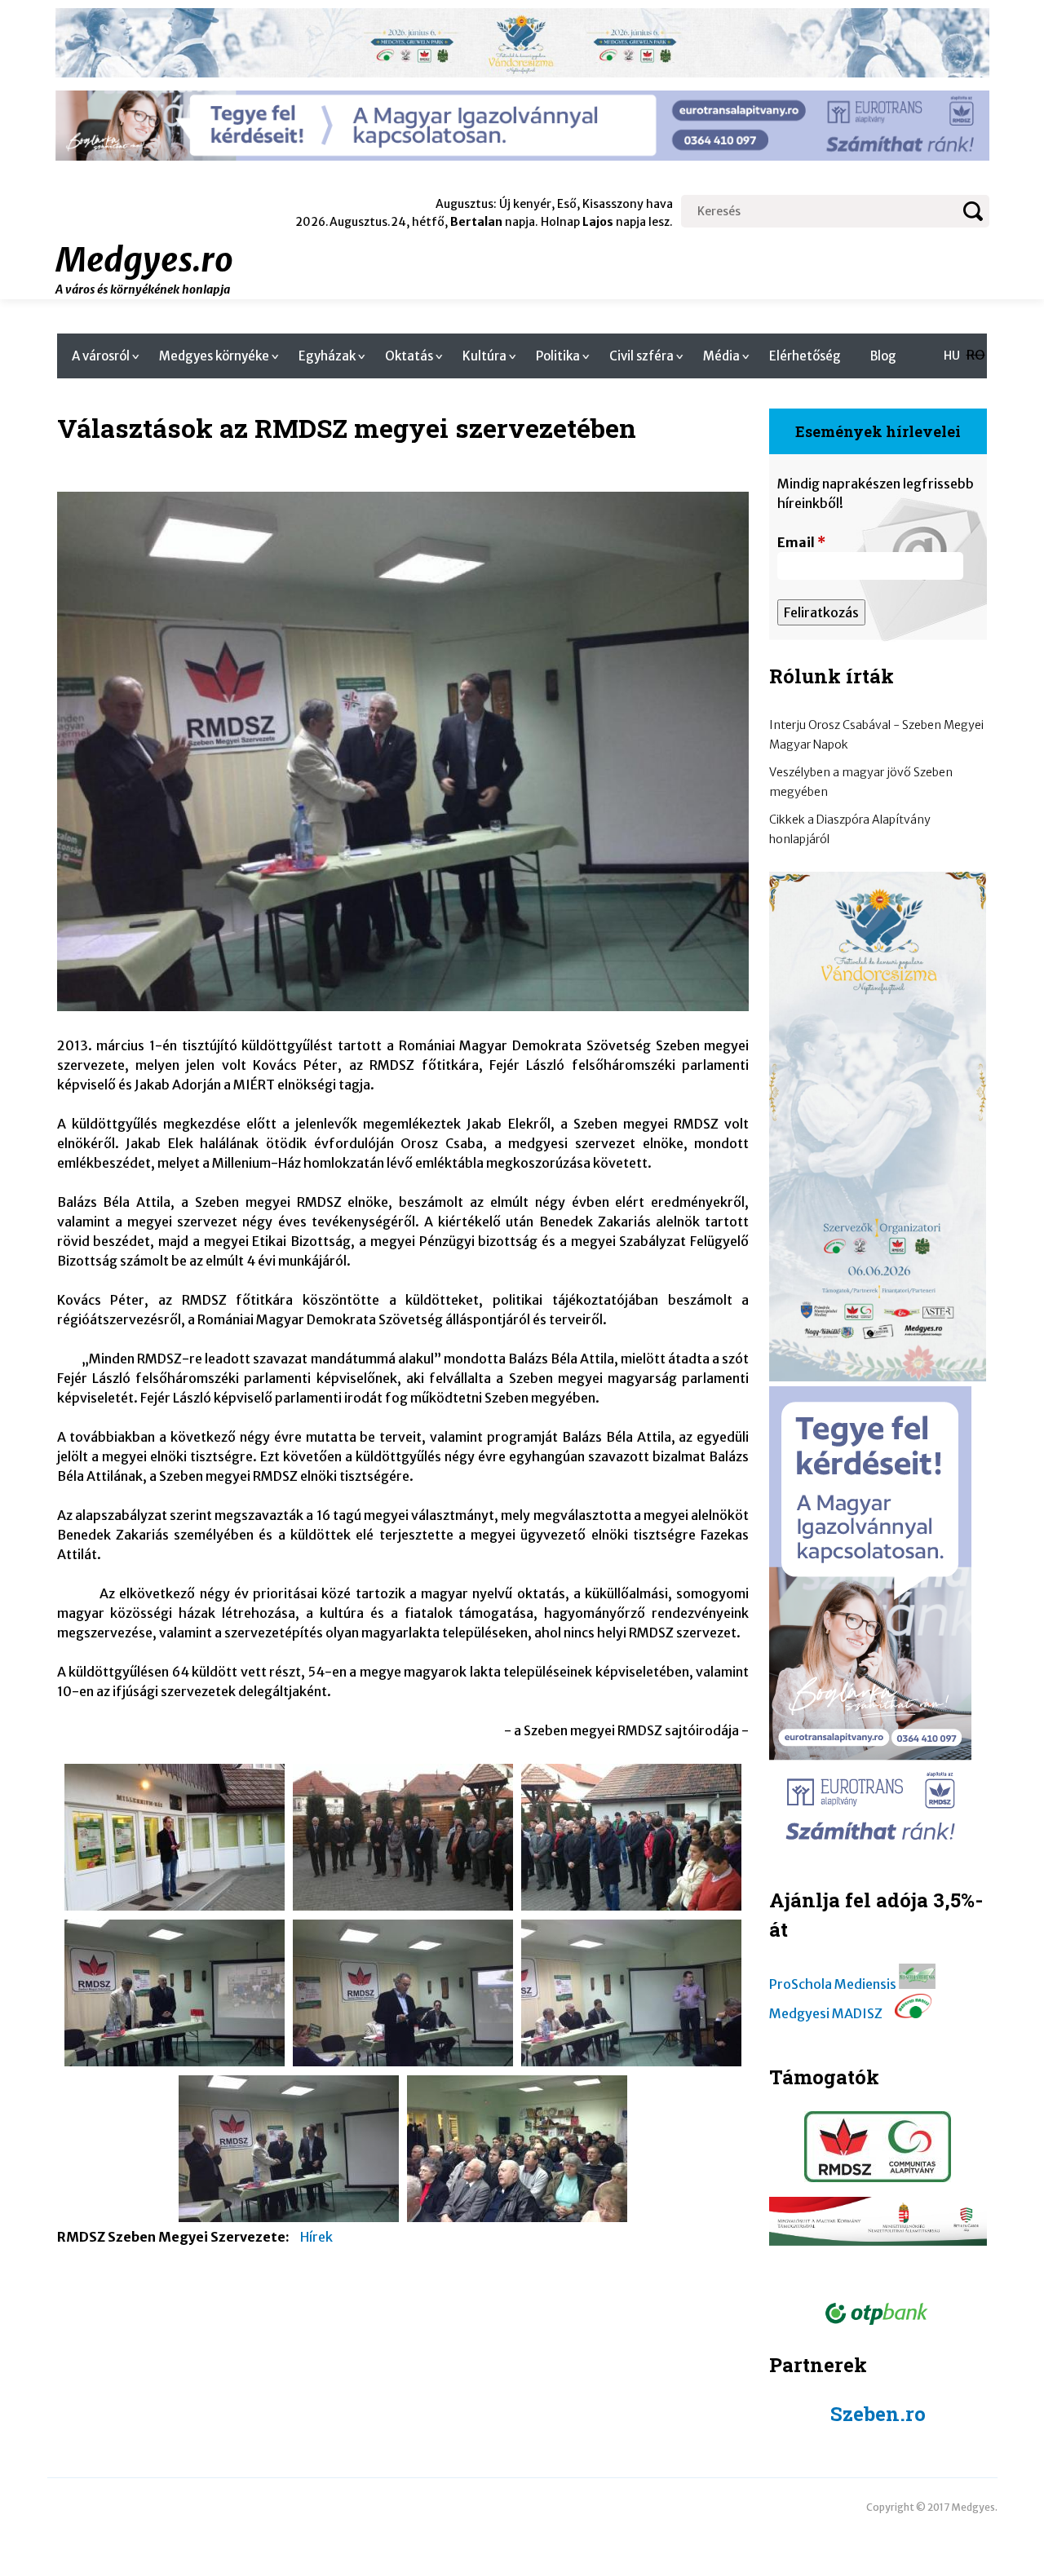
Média (721, 356)
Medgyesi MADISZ (826, 2013)
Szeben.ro (878, 2414)
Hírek (316, 2237)
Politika (558, 356)
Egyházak (327, 356)
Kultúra (484, 356)
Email (801, 542)
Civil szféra (641, 356)
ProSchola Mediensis (833, 1984)
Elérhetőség (805, 356)
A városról (101, 356)
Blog (883, 356)
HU (952, 356)
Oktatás (409, 356)
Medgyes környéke (214, 356)
